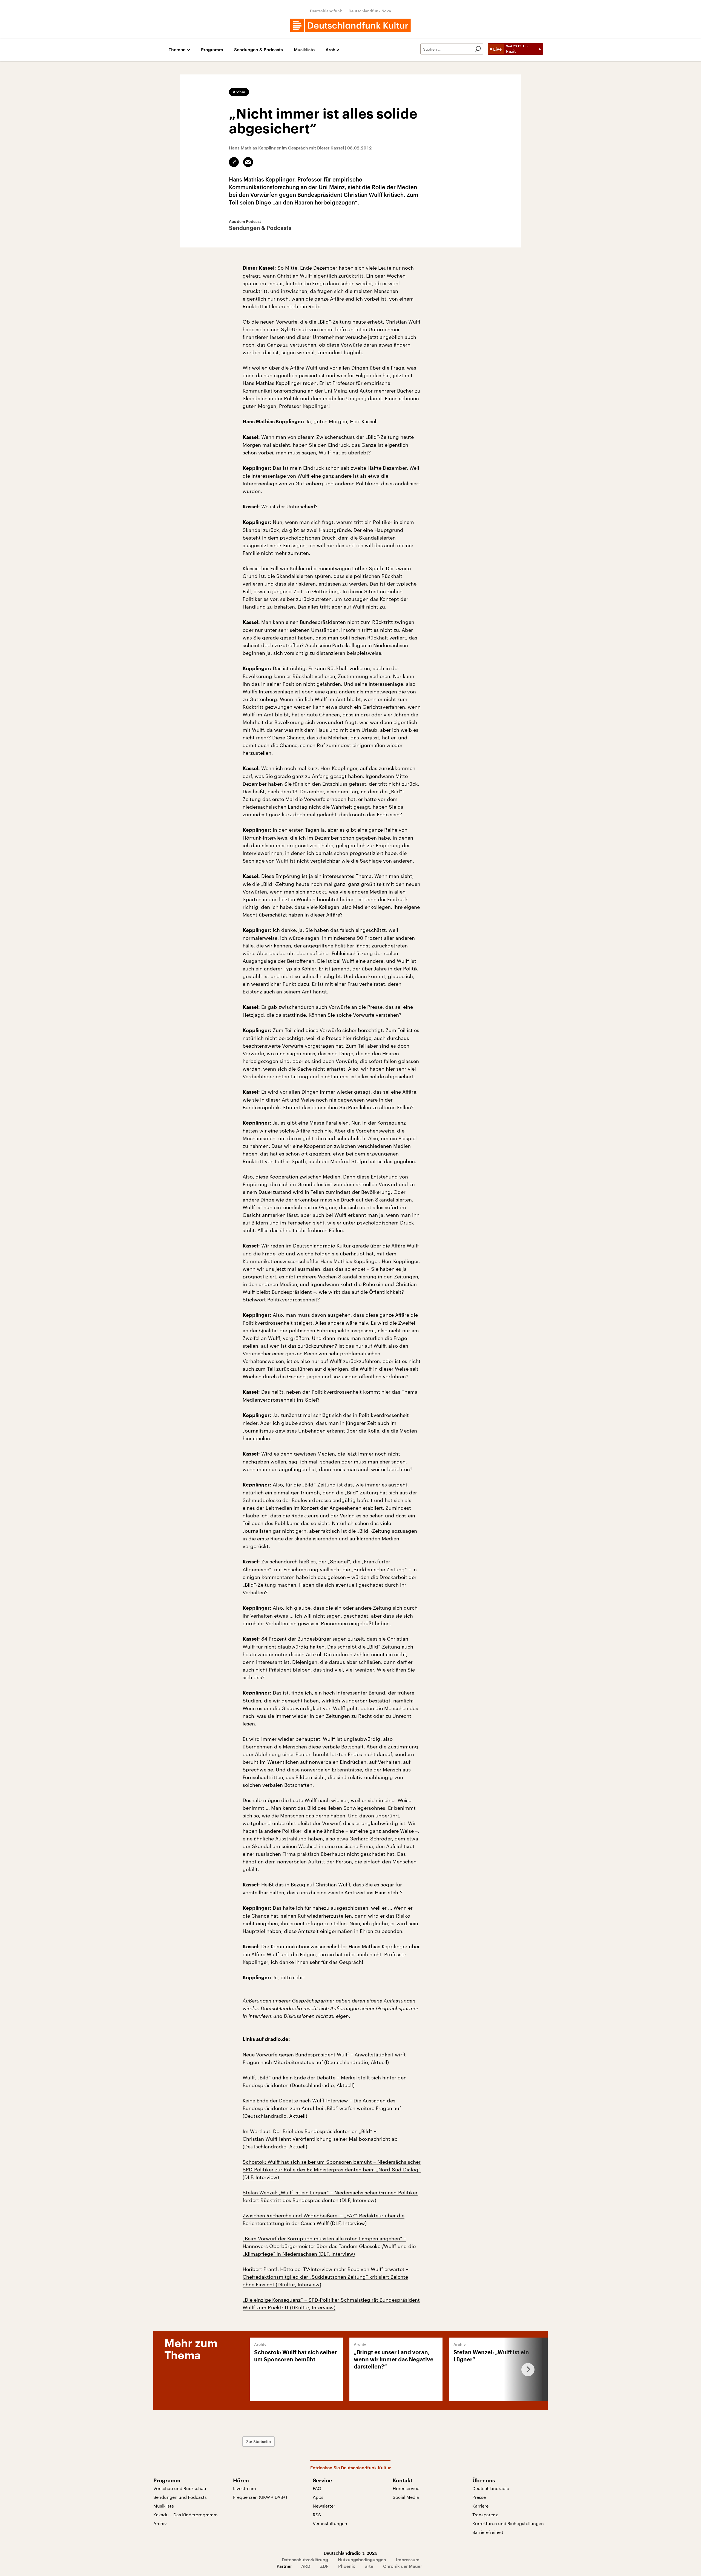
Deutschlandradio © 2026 (350, 2553)
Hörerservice (406, 2488)
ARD (306, 2566)
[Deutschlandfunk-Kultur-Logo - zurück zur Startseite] (350, 25)
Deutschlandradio (491, 2488)
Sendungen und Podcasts (180, 2497)
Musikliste (304, 50)
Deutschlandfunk (326, 11)
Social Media (406, 2497)
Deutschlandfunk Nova (370, 11)
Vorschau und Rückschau (180, 2488)
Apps (318, 2497)
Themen (177, 50)
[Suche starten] (478, 49)
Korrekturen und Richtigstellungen (508, 2523)
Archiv (332, 50)
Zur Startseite (258, 2441)
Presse (479, 2497)
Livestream (245, 2488)
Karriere (480, 2506)
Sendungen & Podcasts (258, 50)
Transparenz (485, 2515)
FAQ (317, 2488)
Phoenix (347, 2566)
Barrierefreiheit (488, 2532)
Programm (212, 50)
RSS (317, 2515)
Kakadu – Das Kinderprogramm (186, 2515)
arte (369, 2566)
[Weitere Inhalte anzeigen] (526, 2369)
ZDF (324, 2566)
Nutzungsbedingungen (362, 2559)
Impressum (408, 2559)
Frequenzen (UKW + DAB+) (260, 2497)
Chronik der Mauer (403, 2566)
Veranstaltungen (330, 2523)
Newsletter (324, 2506)
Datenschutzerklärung (305, 2559)
